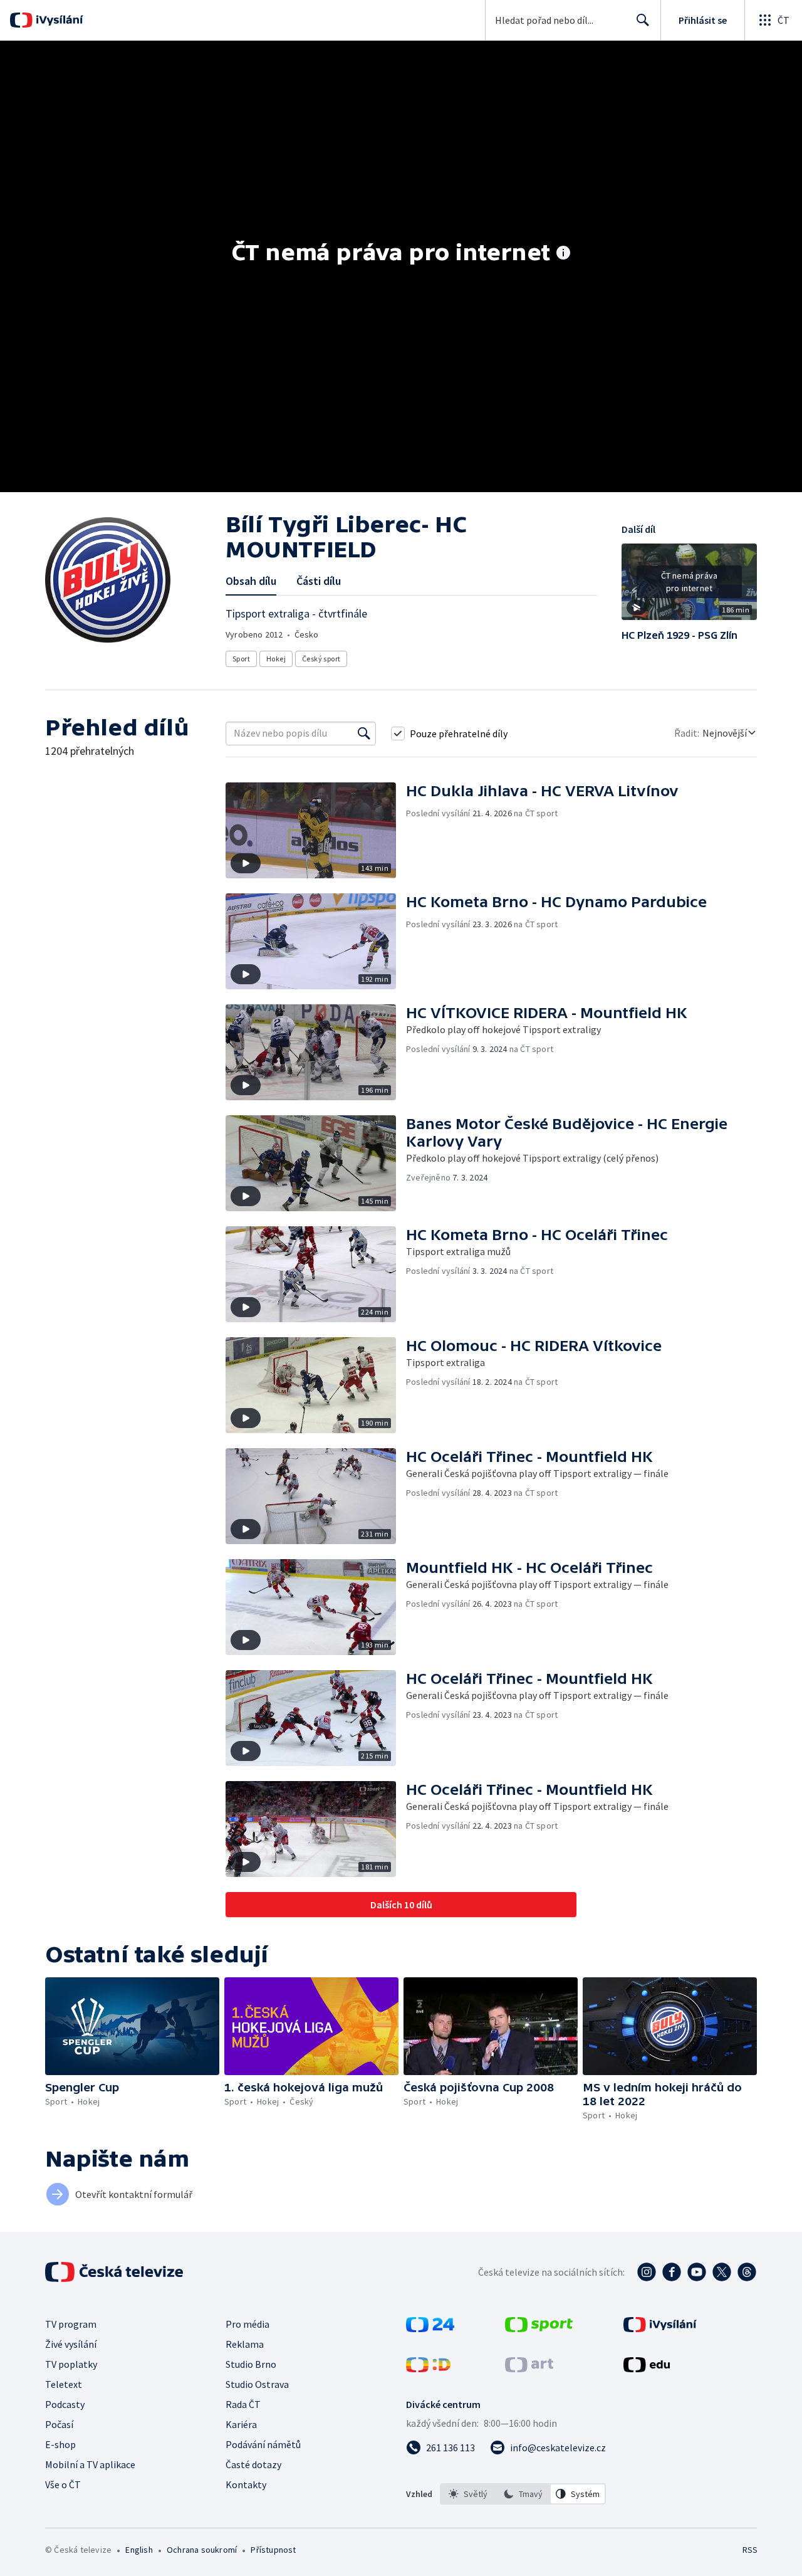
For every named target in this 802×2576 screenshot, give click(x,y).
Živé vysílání (71, 2344)
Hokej (276, 659)
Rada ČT (243, 2404)
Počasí (59, 2424)
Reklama (245, 2344)
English (139, 2550)
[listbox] (523, 2494)
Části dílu (319, 581)
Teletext (64, 2384)
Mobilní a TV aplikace (90, 2464)
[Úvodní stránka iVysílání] (58, 20)
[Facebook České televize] (672, 2272)
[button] (689, 586)
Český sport (321, 659)
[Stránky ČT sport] (539, 2328)
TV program (71, 2324)
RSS (750, 2550)
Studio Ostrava (257, 2384)
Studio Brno (251, 2364)
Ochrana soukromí (202, 2550)
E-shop (60, 2444)
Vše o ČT (63, 2484)
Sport (241, 659)
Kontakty (246, 2484)
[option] (468, 2494)
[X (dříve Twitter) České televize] (722, 2272)
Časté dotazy (253, 2464)
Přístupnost (273, 2550)
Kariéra (241, 2424)
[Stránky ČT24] (430, 2328)
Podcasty (65, 2404)
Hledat (643, 20)
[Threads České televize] (747, 2272)
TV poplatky (71, 2364)
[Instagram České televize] (647, 2272)
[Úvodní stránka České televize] (115, 2272)
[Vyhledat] (364, 733)
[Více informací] (563, 254)
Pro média (247, 2324)
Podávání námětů (263, 2444)
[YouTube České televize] (697, 2272)
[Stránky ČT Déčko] (428, 2368)
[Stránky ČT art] (529, 2368)
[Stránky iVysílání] (660, 2328)
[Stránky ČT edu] (647, 2368)
